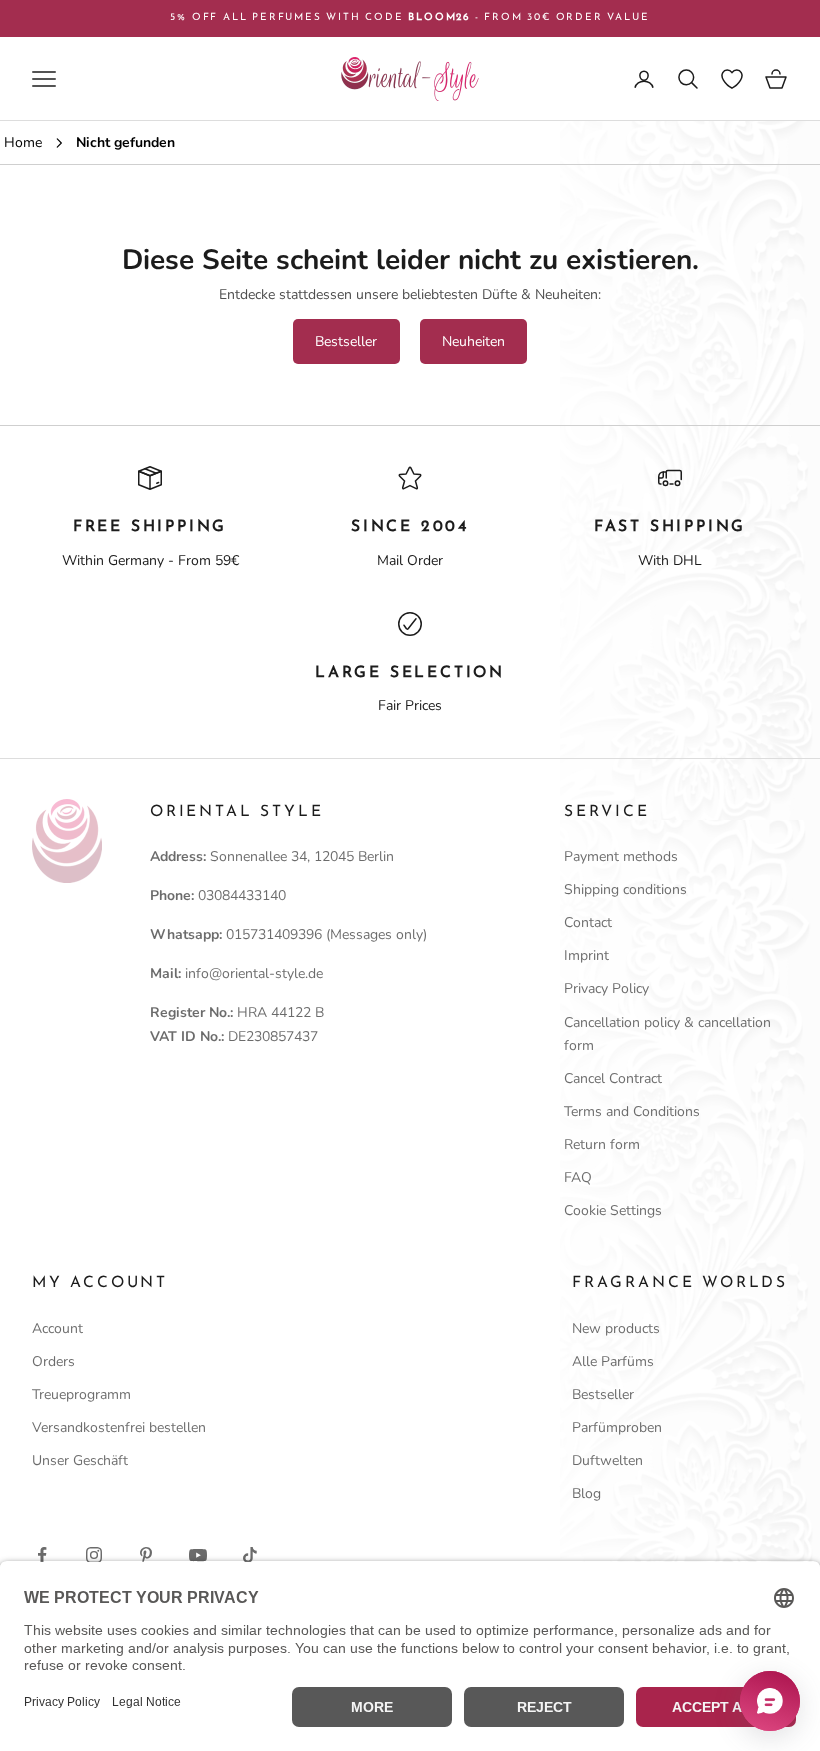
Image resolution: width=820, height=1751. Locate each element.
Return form (602, 1144)
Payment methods (621, 856)
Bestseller (346, 341)
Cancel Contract (613, 1078)
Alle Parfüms (613, 1361)
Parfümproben (617, 1427)
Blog (586, 1493)
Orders (53, 1361)
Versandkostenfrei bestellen (119, 1427)
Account (57, 1328)
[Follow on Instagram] (94, 1555)
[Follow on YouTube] (198, 1555)
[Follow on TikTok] (250, 1555)
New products (616, 1328)
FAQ (578, 1177)
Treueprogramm (81, 1394)
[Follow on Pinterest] (146, 1555)
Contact (588, 922)
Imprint (586, 955)
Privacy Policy (606, 988)
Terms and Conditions (632, 1111)
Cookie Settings (613, 1210)
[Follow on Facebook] (42, 1555)
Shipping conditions (625, 889)
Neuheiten (473, 341)
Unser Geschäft (80, 1460)
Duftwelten (607, 1460)
